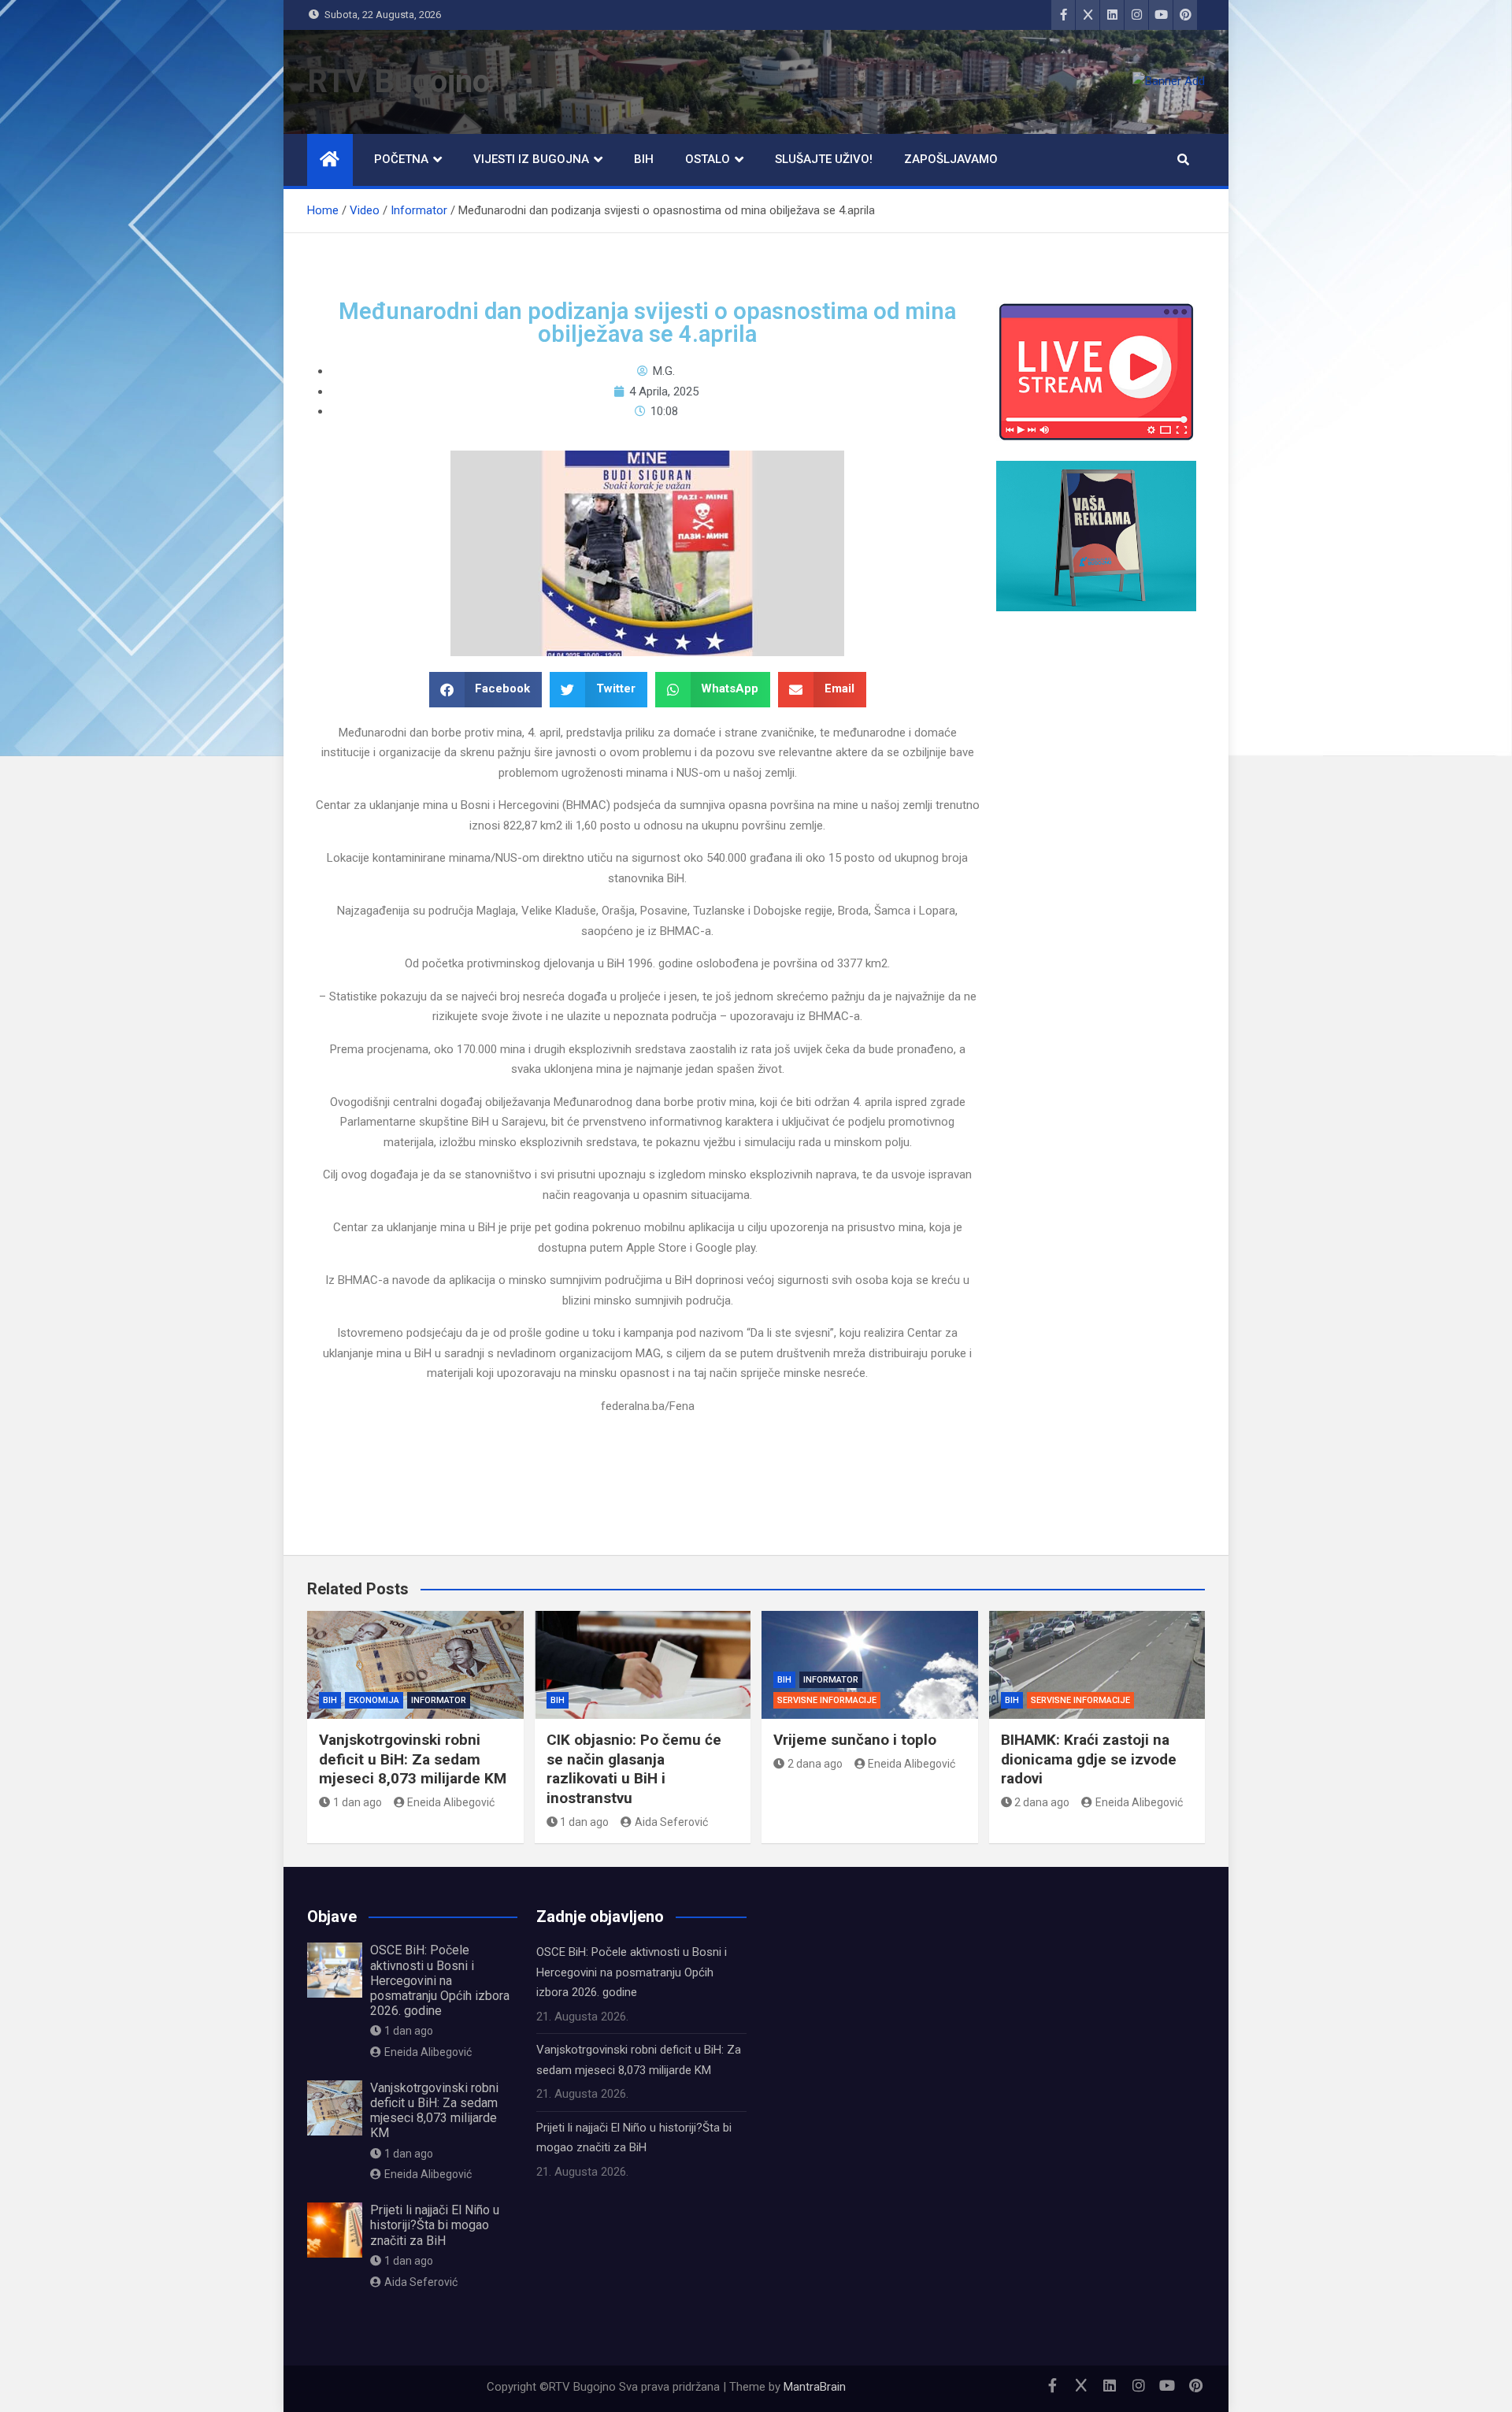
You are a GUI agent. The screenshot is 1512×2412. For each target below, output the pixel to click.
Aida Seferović (671, 1822)
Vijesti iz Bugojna (531, 159)
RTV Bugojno (398, 82)
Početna (401, 159)
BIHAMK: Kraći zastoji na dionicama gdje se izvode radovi (1089, 1759)
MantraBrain (815, 2387)
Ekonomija (374, 1700)
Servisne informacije (827, 1700)
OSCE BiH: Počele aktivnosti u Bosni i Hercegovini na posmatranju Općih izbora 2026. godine (440, 1980)
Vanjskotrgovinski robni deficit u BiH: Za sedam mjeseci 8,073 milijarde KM (413, 1759)
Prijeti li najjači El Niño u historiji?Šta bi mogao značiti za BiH (435, 2225)
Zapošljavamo (951, 159)
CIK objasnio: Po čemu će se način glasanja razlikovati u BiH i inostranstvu (634, 1769)
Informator (439, 1700)
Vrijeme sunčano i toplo (855, 1740)
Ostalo (708, 159)
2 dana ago (815, 1764)
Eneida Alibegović (451, 1802)
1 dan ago (358, 1802)
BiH (644, 159)
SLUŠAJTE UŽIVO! (824, 159)
